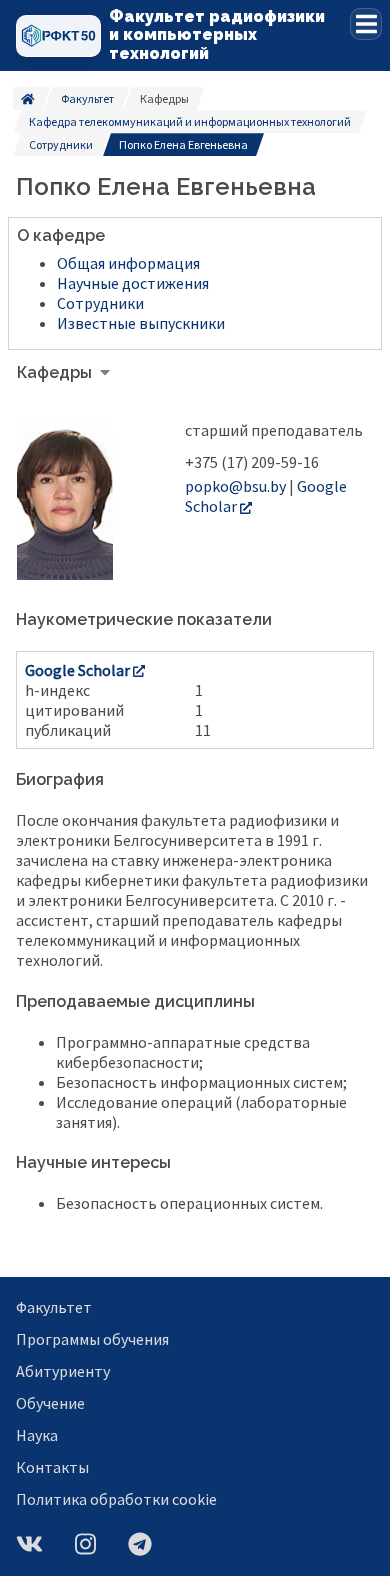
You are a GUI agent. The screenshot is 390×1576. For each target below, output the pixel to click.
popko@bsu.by (235, 486)
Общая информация (128, 263)
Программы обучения (92, 1339)
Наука (37, 1435)
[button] (366, 24)
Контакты (52, 1467)
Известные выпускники (141, 323)
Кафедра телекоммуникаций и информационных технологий (190, 121)
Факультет (87, 98)
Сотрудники (61, 144)
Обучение (50, 1403)
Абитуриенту (63, 1371)
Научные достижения (133, 283)
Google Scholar (77, 670)
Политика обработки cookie (116, 1499)
